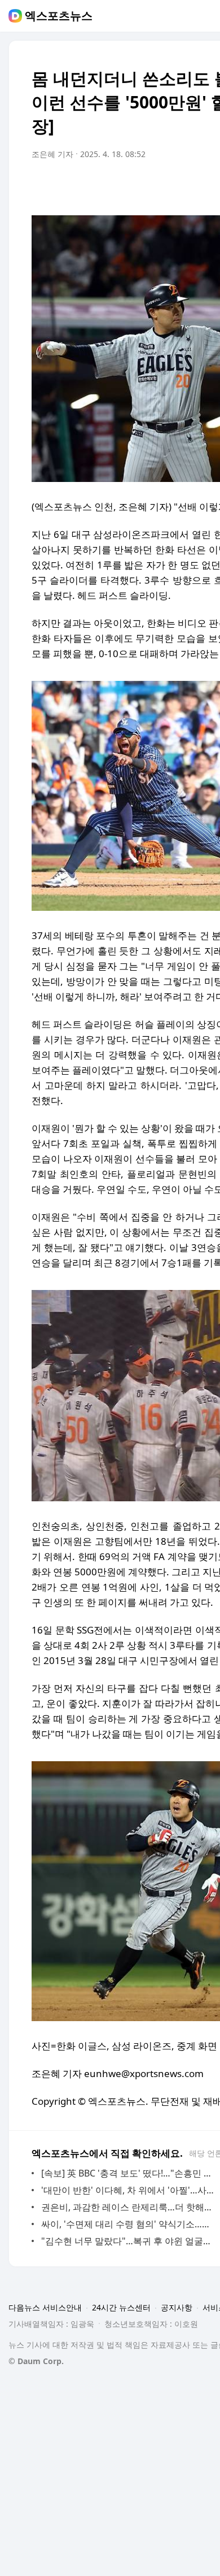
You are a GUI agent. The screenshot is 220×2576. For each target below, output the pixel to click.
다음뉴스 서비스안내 (45, 2307)
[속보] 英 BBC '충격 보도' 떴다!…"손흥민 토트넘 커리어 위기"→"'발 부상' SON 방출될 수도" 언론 (129, 2173)
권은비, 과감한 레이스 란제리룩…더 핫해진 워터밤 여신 (129, 2207)
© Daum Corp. (36, 2361)
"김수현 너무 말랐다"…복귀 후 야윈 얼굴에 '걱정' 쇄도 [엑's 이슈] (129, 2241)
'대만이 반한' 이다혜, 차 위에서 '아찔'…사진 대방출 (129, 2190)
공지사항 (177, 2307)
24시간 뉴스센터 (121, 2307)
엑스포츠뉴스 (59, 16)
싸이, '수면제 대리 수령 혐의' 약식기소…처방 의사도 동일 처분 (129, 2224)
